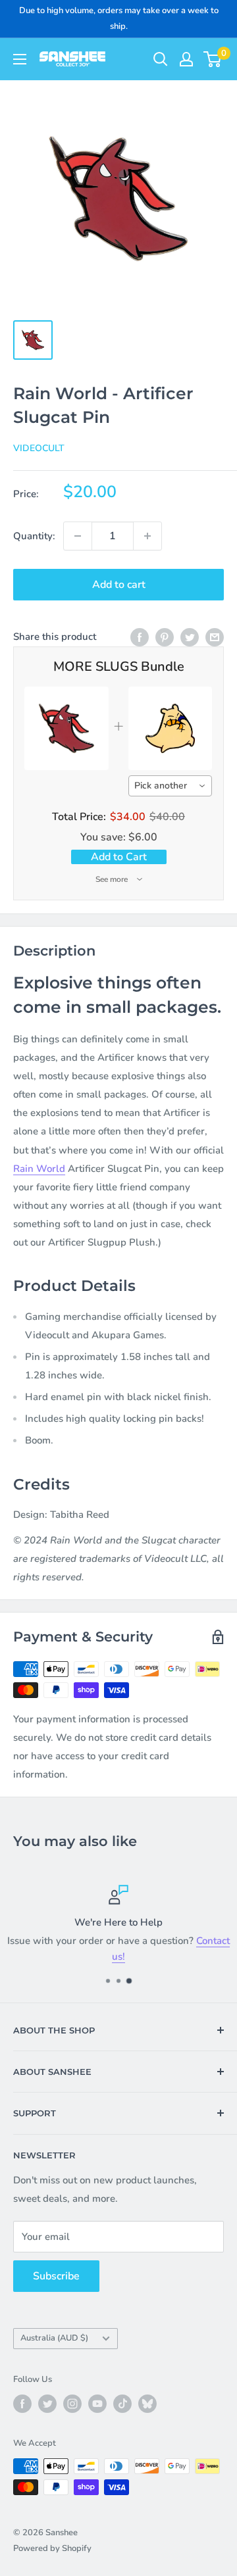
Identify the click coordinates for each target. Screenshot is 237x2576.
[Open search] (161, 59)
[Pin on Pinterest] (165, 636)
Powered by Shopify (52, 2548)
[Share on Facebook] (140, 636)
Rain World (39, 1169)
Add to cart (119, 585)
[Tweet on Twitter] (190, 636)
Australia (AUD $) (54, 2338)
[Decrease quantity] (78, 536)
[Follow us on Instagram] (72, 2404)
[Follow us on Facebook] (22, 2404)
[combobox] (171, 786)
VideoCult (39, 448)
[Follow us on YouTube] (97, 2404)
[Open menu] (20, 59)
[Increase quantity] (147, 536)
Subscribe (56, 2276)
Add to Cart (119, 857)
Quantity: (34, 536)
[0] (213, 59)
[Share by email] (215, 636)
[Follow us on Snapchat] (147, 2404)
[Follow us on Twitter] (47, 2404)
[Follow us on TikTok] (122, 2404)
